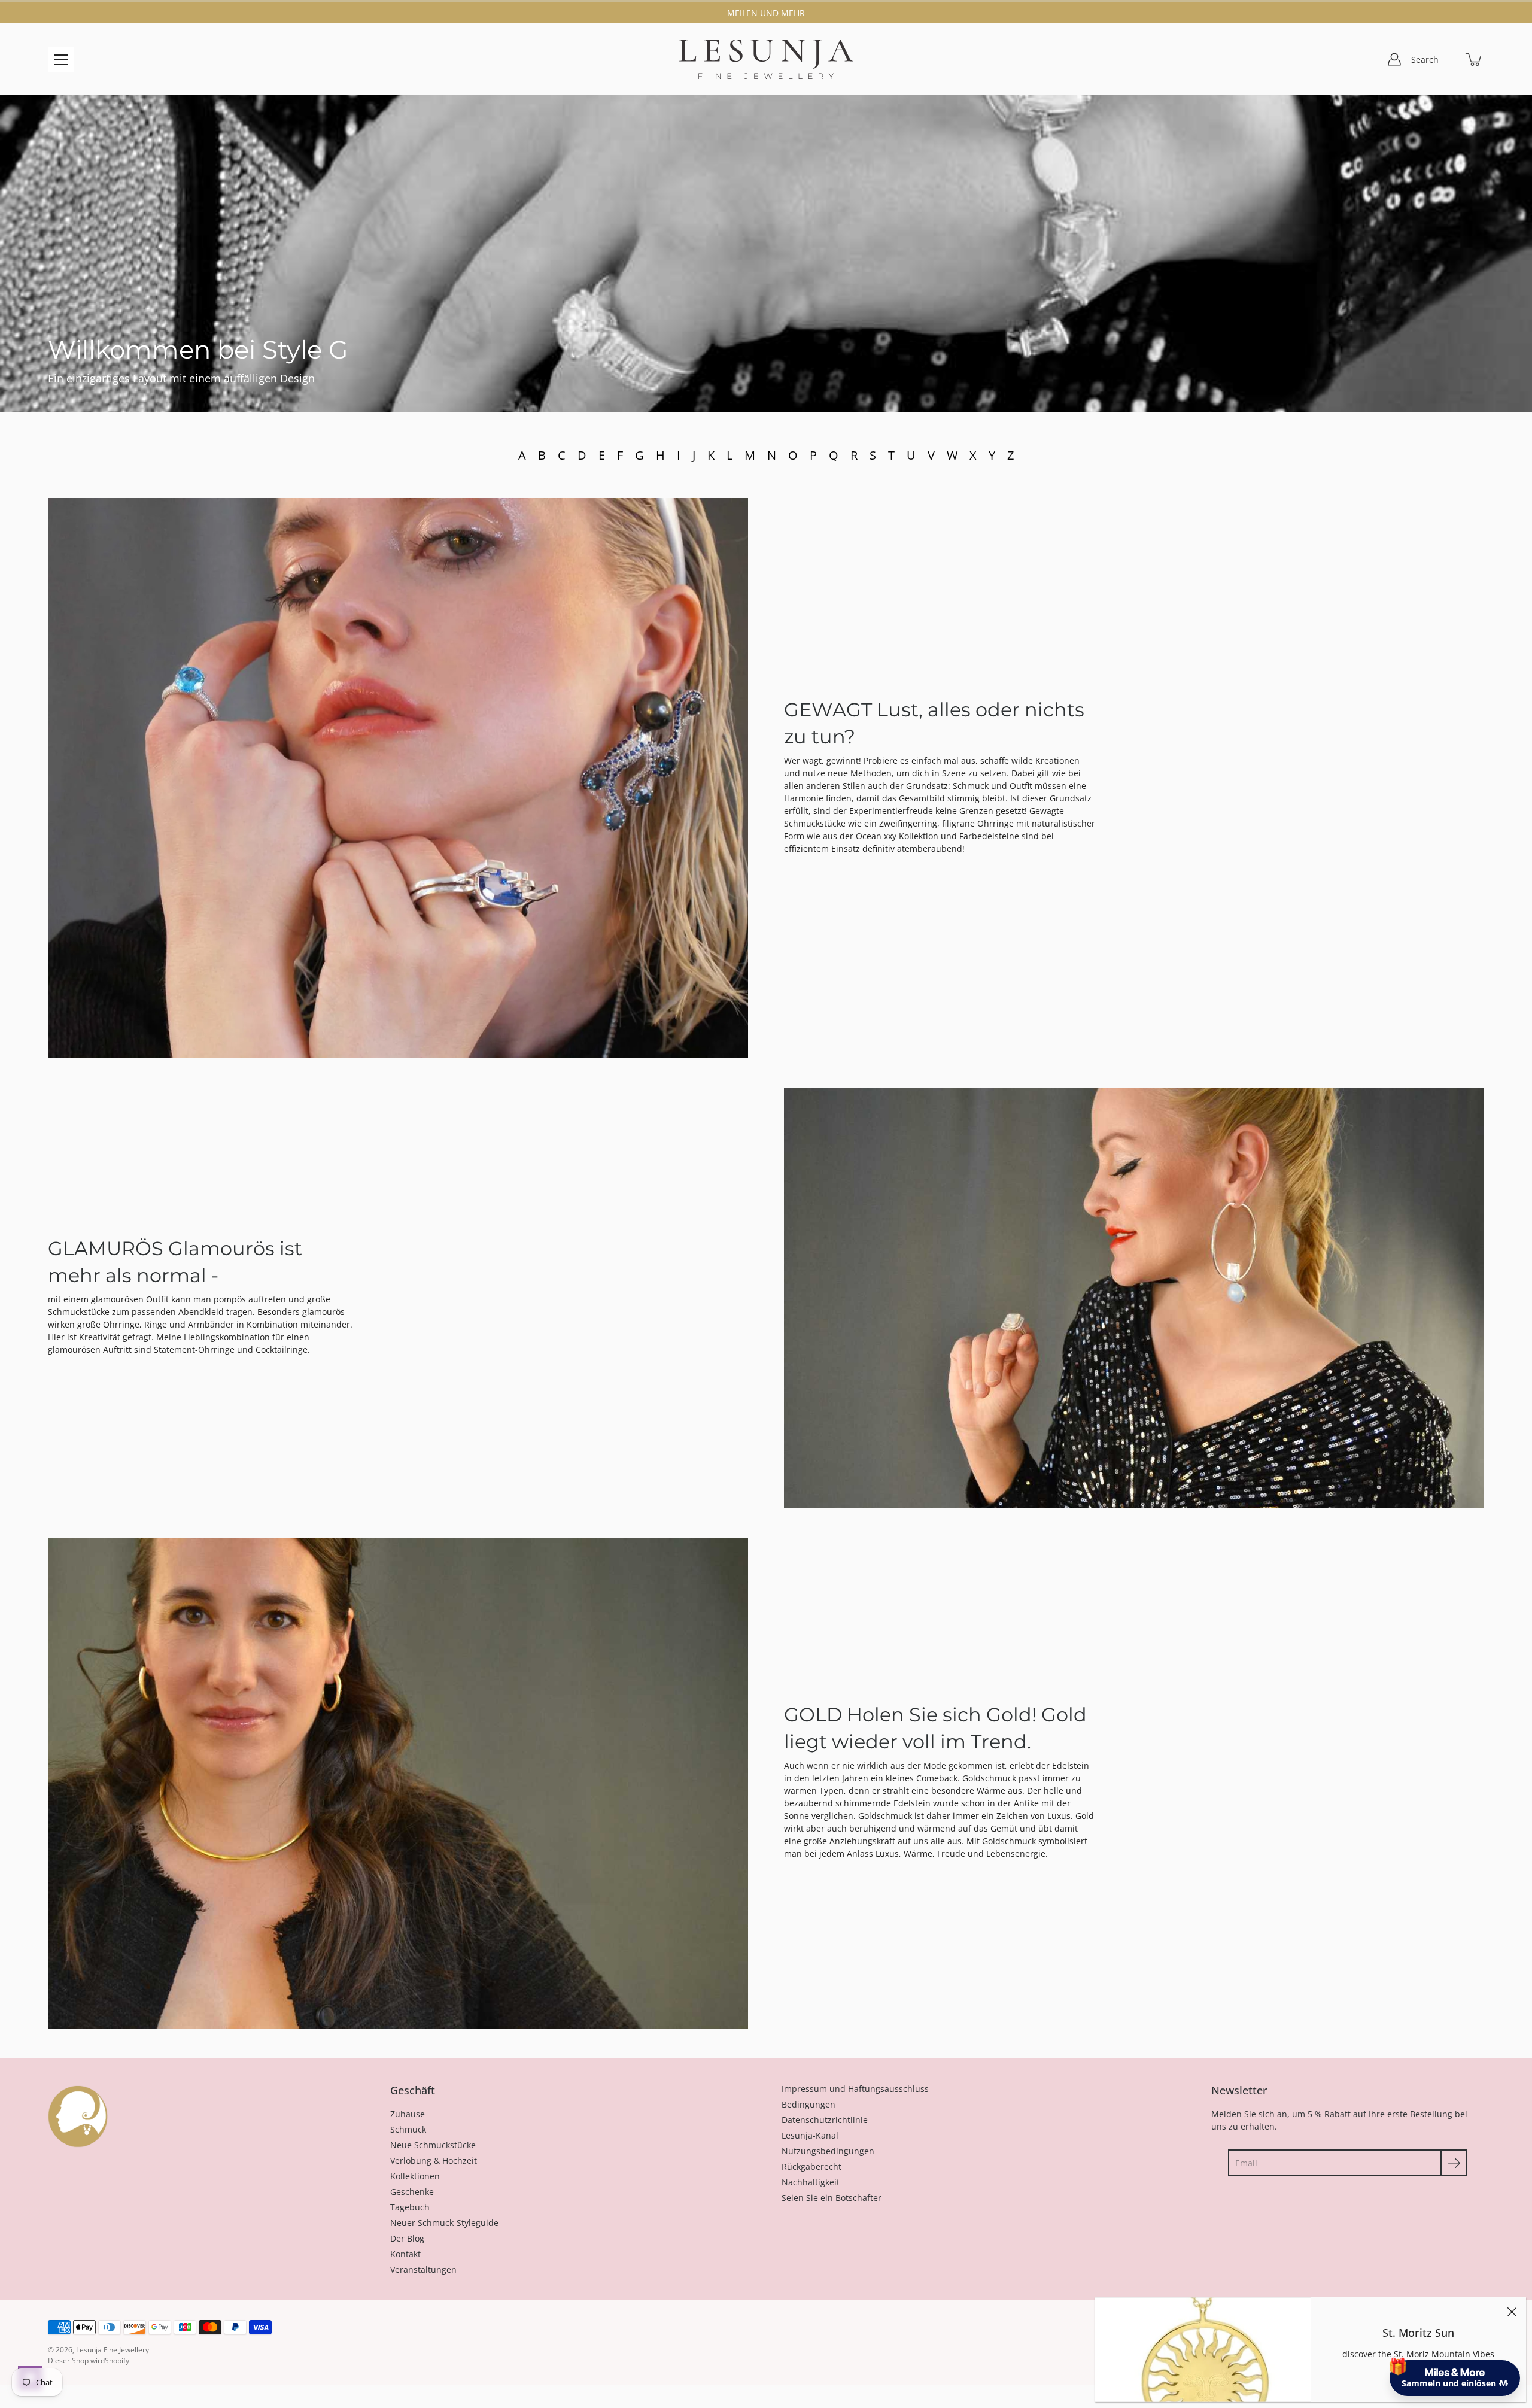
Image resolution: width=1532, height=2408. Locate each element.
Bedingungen (808, 2104)
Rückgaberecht (811, 2166)
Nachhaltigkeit (811, 2182)
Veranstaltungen (423, 2269)
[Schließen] (1512, 2312)
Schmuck (408, 2129)
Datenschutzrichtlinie (825, 2120)
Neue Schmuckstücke (433, 2145)
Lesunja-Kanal (810, 2135)
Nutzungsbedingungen (828, 2151)
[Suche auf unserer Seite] (1448, 59)
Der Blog (407, 2238)
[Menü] (61, 60)
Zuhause (408, 2114)
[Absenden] (1454, 2163)
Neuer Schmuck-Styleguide (444, 2223)
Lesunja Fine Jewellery (113, 2350)
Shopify (117, 2360)
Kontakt (405, 2254)
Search (1425, 60)
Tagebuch (410, 2207)
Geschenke (412, 2192)
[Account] (1394, 59)
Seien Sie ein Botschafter (832, 2198)
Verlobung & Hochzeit (434, 2160)
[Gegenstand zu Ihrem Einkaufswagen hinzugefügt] (1475, 59)
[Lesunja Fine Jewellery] (766, 59)
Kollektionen (415, 2176)
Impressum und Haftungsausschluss (855, 2089)
